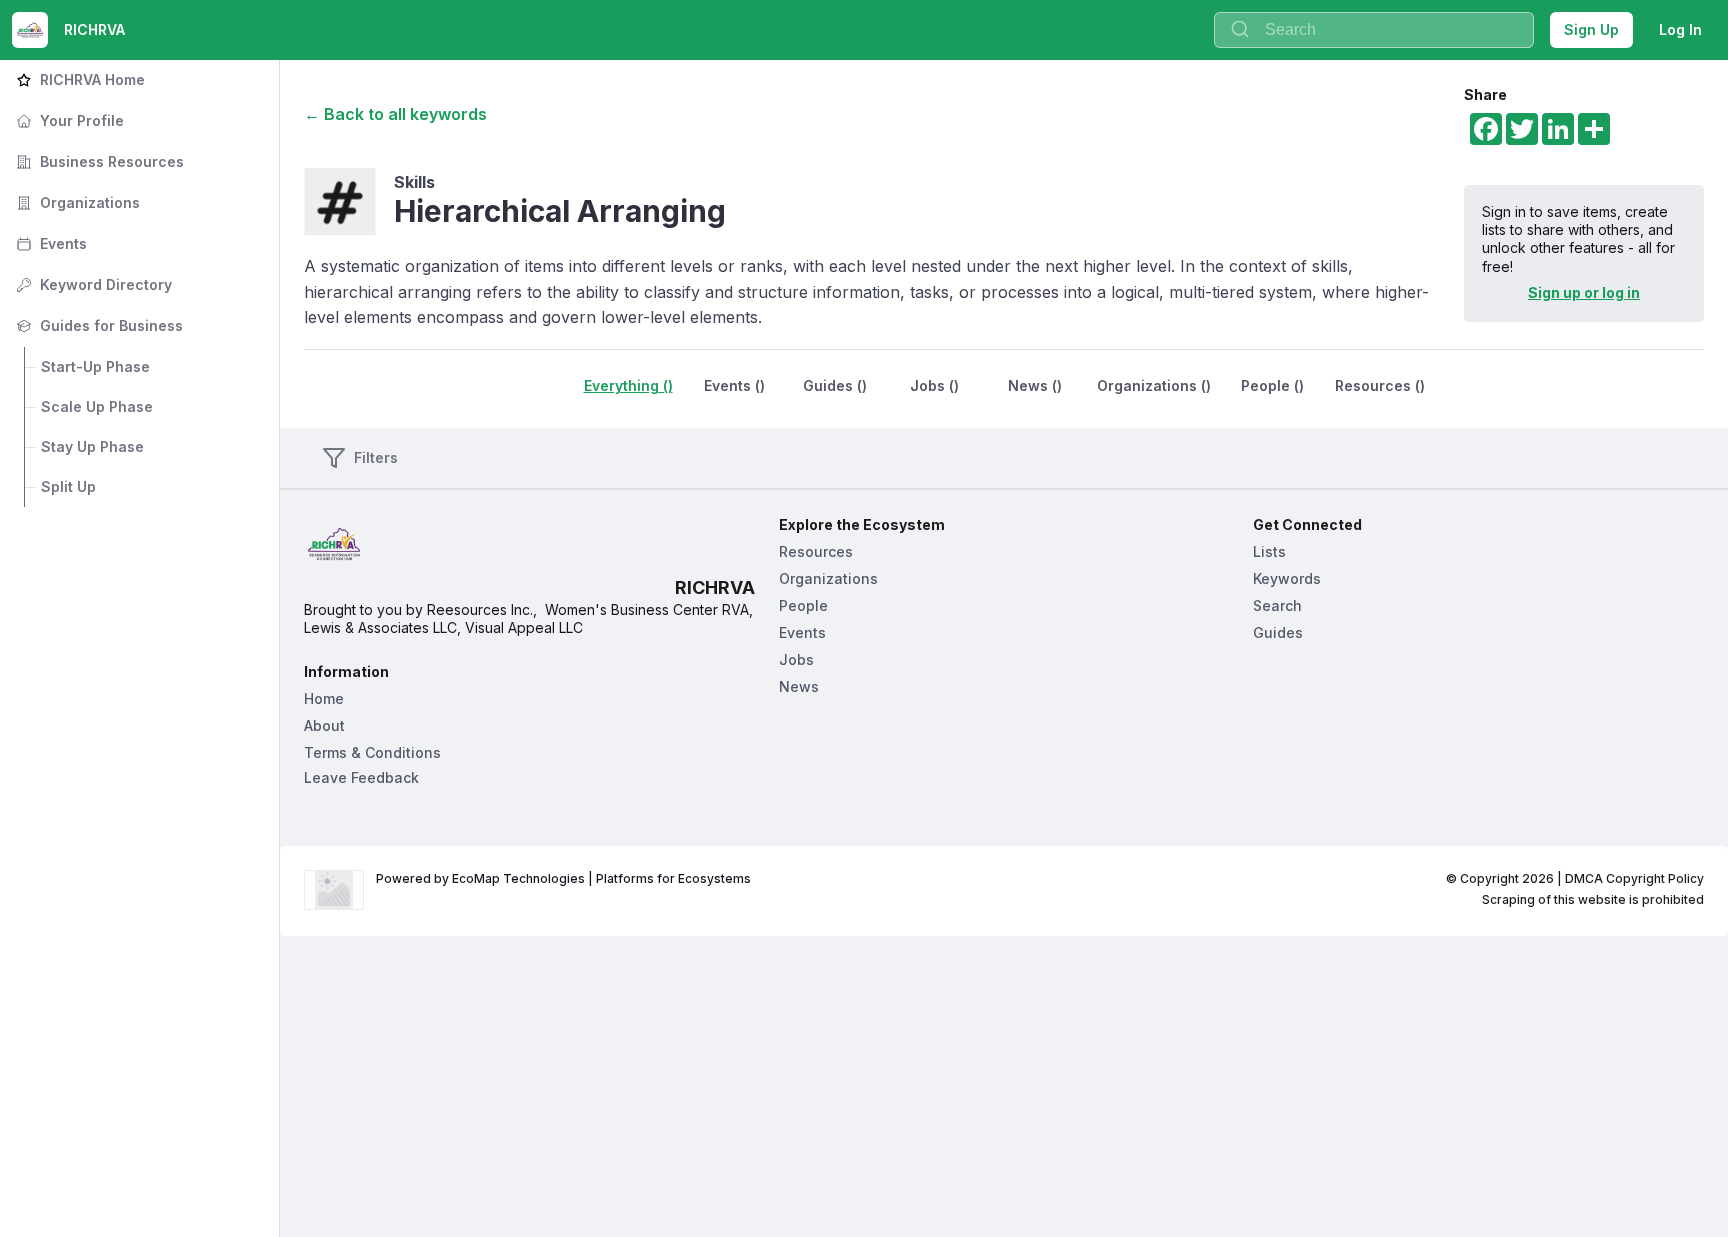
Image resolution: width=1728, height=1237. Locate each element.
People (803, 605)
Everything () (628, 385)
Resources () (1380, 385)
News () (1035, 385)
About (324, 725)
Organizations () (1154, 385)
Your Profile (68, 120)
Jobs (796, 659)
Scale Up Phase (97, 406)
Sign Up (1591, 29)
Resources (816, 551)
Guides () (835, 385)
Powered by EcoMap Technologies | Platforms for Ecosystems (563, 878)
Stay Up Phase (92, 446)
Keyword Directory (92, 284)
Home (324, 698)
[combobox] (1374, 30)
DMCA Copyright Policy (1634, 878)
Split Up (68, 486)
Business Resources (98, 161)
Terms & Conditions (372, 752)
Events (49, 243)
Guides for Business (97, 325)
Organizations (76, 202)
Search (1277, 605)
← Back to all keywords (395, 114)
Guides (1278, 632)
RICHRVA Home (78, 79)
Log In (1680, 29)
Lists (1269, 551)
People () (1272, 385)
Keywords (1287, 578)
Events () (734, 385)
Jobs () (934, 385)
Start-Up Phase (95, 366)
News (799, 686)
